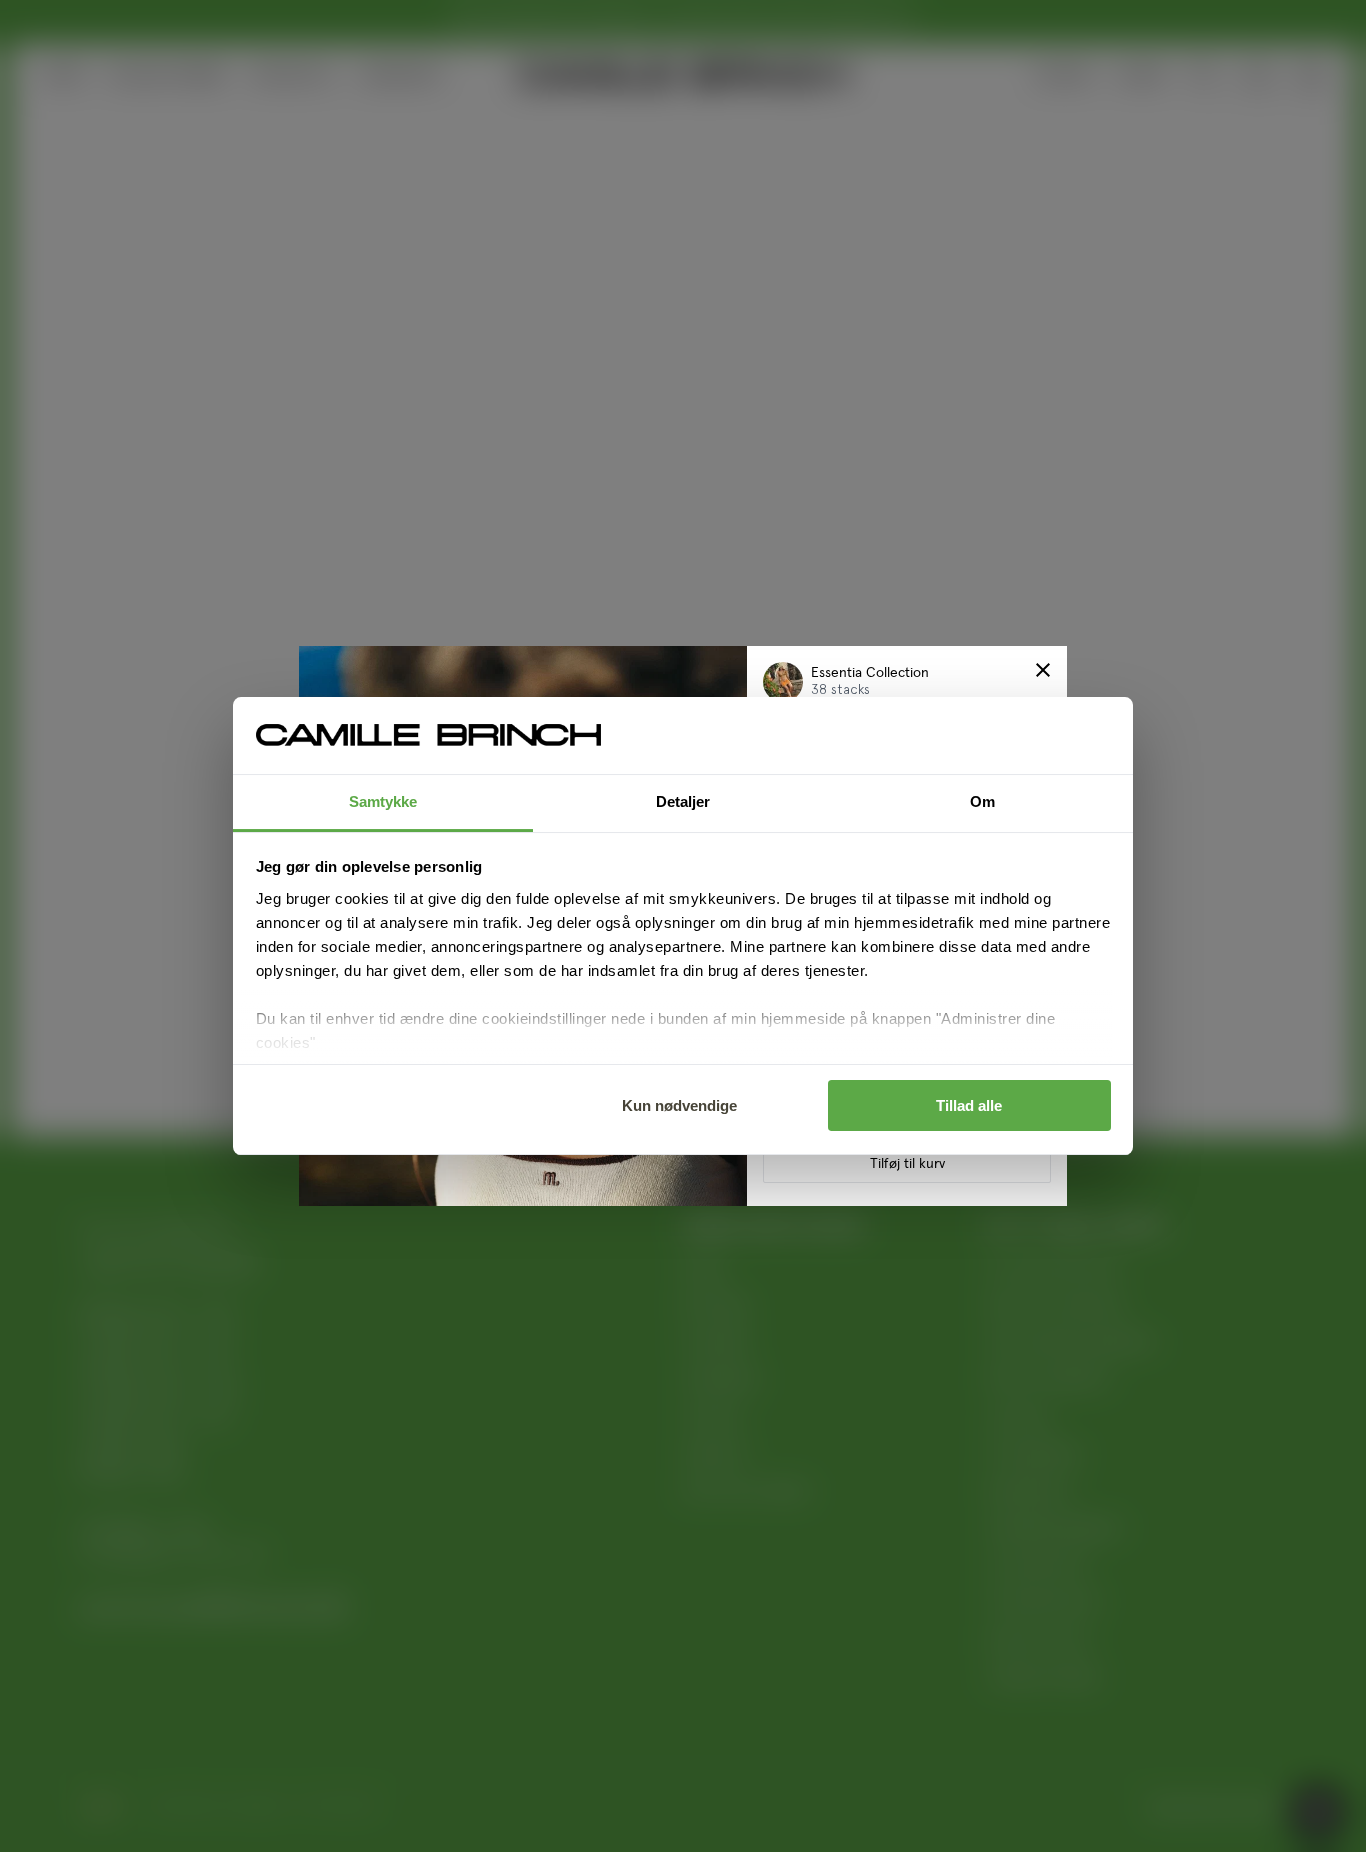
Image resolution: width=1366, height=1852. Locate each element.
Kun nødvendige (679, 1105)
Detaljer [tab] (683, 801)
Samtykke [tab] (383, 801)
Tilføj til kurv (907, 1164)
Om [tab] (982, 801)
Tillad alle (969, 1105)
